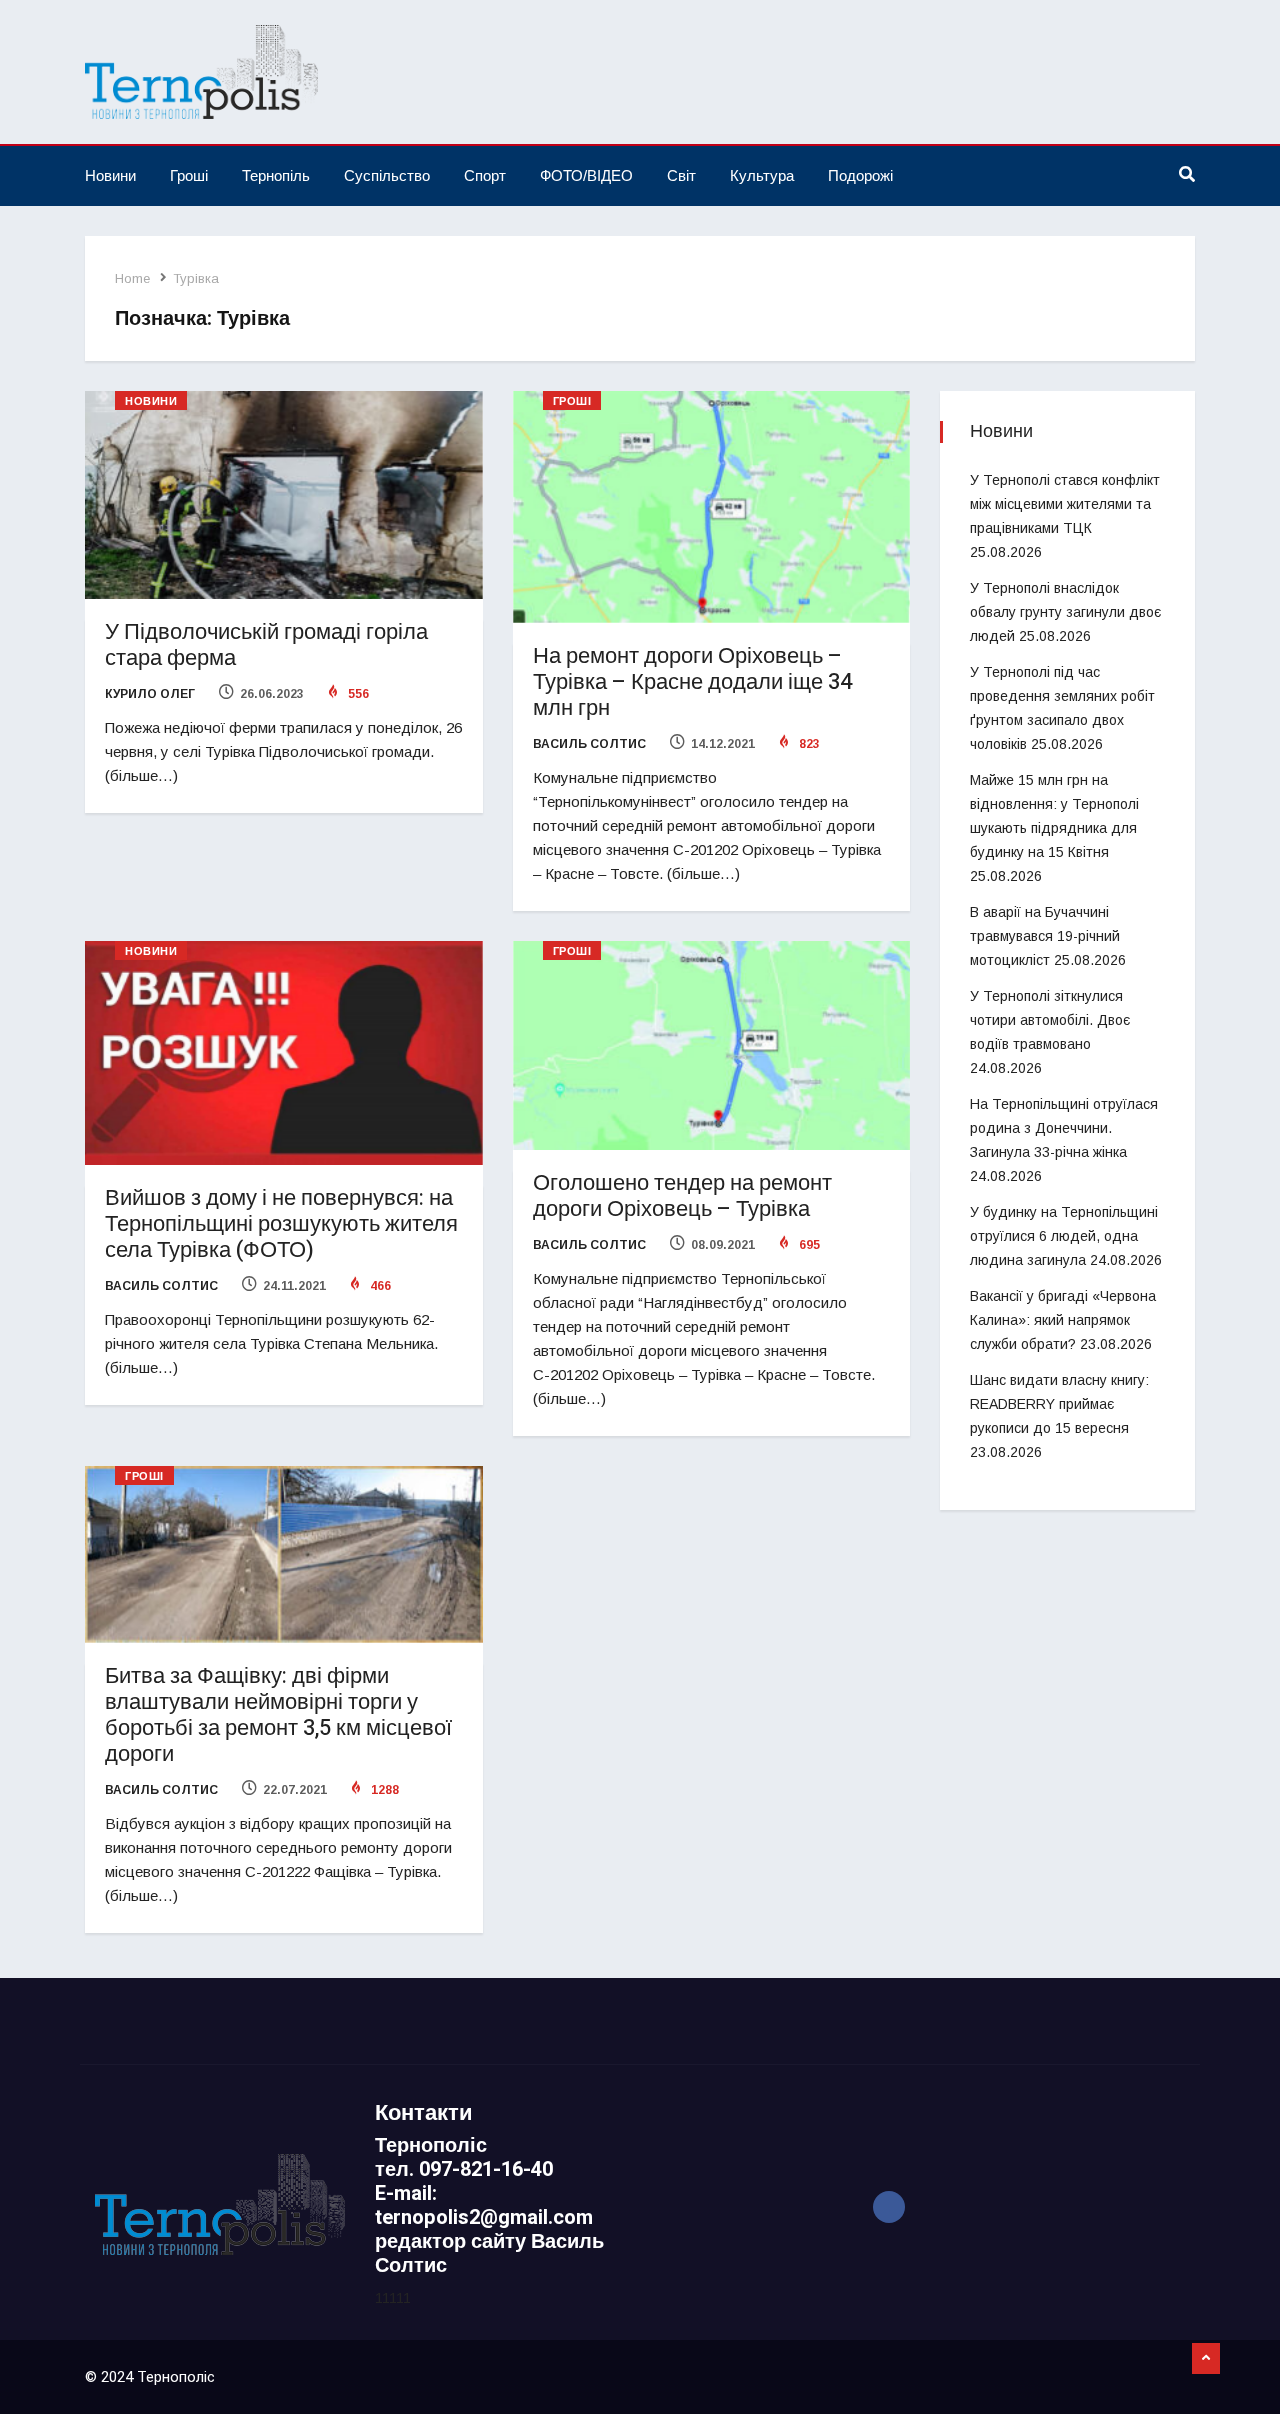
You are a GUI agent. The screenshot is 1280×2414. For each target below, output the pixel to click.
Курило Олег (150, 694)
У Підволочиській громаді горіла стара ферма (266, 645)
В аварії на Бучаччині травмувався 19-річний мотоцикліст (1045, 936)
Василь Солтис (589, 744)
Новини (110, 175)
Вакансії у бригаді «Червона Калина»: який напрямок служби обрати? (1063, 1320)
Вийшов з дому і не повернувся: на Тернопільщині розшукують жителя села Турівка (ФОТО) (281, 1224)
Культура (762, 175)
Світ (681, 175)
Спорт (485, 175)
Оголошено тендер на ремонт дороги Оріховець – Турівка (682, 1196)
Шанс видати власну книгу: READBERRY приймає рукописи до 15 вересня (1059, 1404)
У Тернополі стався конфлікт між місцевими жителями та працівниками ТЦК (1065, 504)
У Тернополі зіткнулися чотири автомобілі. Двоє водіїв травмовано (1050, 1020)
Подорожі (860, 175)
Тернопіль (276, 175)
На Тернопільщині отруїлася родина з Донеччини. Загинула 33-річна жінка (1064, 1128)
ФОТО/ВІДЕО (586, 175)
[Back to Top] (1206, 2359)
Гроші (189, 175)
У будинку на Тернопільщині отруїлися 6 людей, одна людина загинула (1064, 1236)
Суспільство (387, 175)
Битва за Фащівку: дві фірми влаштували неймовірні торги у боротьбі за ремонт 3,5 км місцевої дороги (278, 1715)
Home (132, 278)
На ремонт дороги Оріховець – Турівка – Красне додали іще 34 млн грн (692, 682)
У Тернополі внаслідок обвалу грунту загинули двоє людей (1065, 612)
